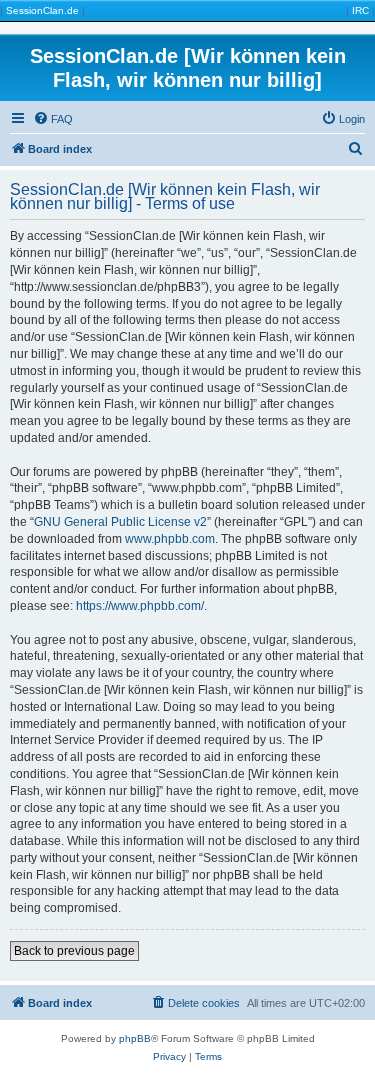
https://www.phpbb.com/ (140, 606)
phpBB (135, 1038)
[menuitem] (53, 119)
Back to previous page (74, 951)
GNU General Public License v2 (120, 522)
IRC (360, 10)
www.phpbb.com (170, 539)
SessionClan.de (42, 10)
